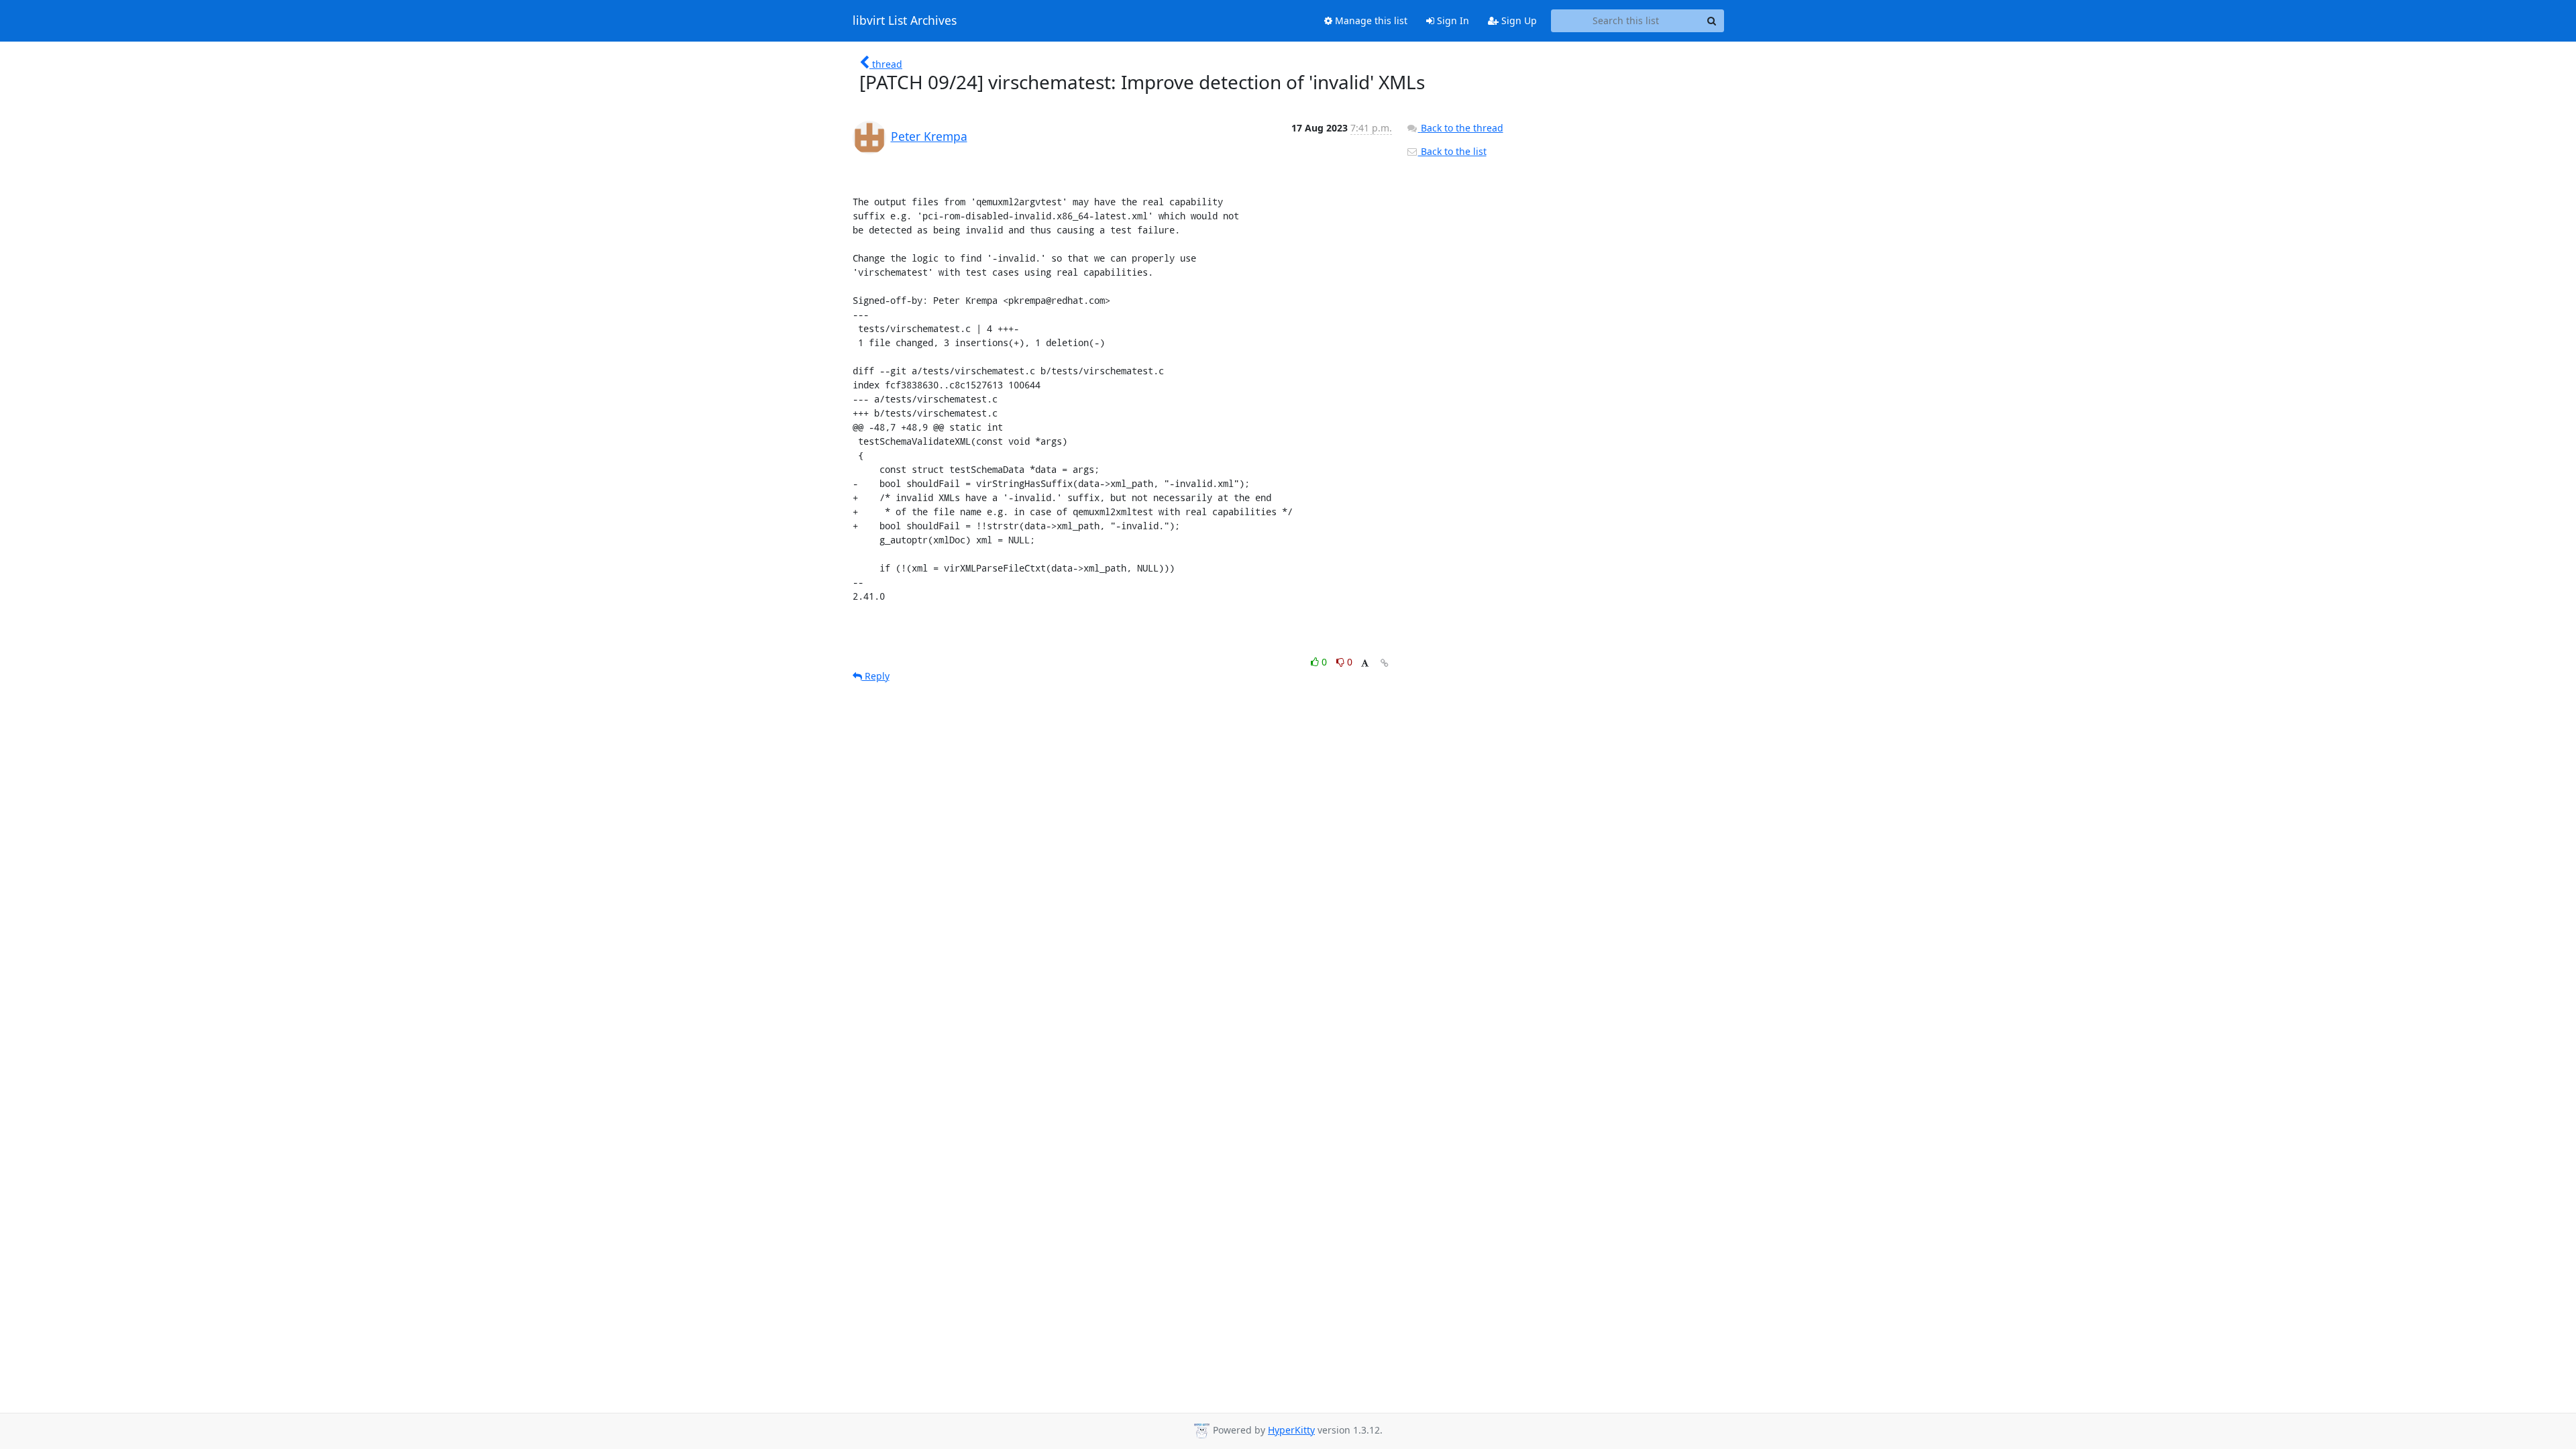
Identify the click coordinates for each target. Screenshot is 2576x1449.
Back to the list (1452, 151)
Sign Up (1518, 20)
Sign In (1452, 20)
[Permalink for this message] (1385, 663)
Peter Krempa (929, 136)
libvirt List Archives (905, 21)
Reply (876, 676)
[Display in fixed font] (1365, 664)
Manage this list (1370, 20)
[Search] (1712, 21)
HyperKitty (1291, 1430)
